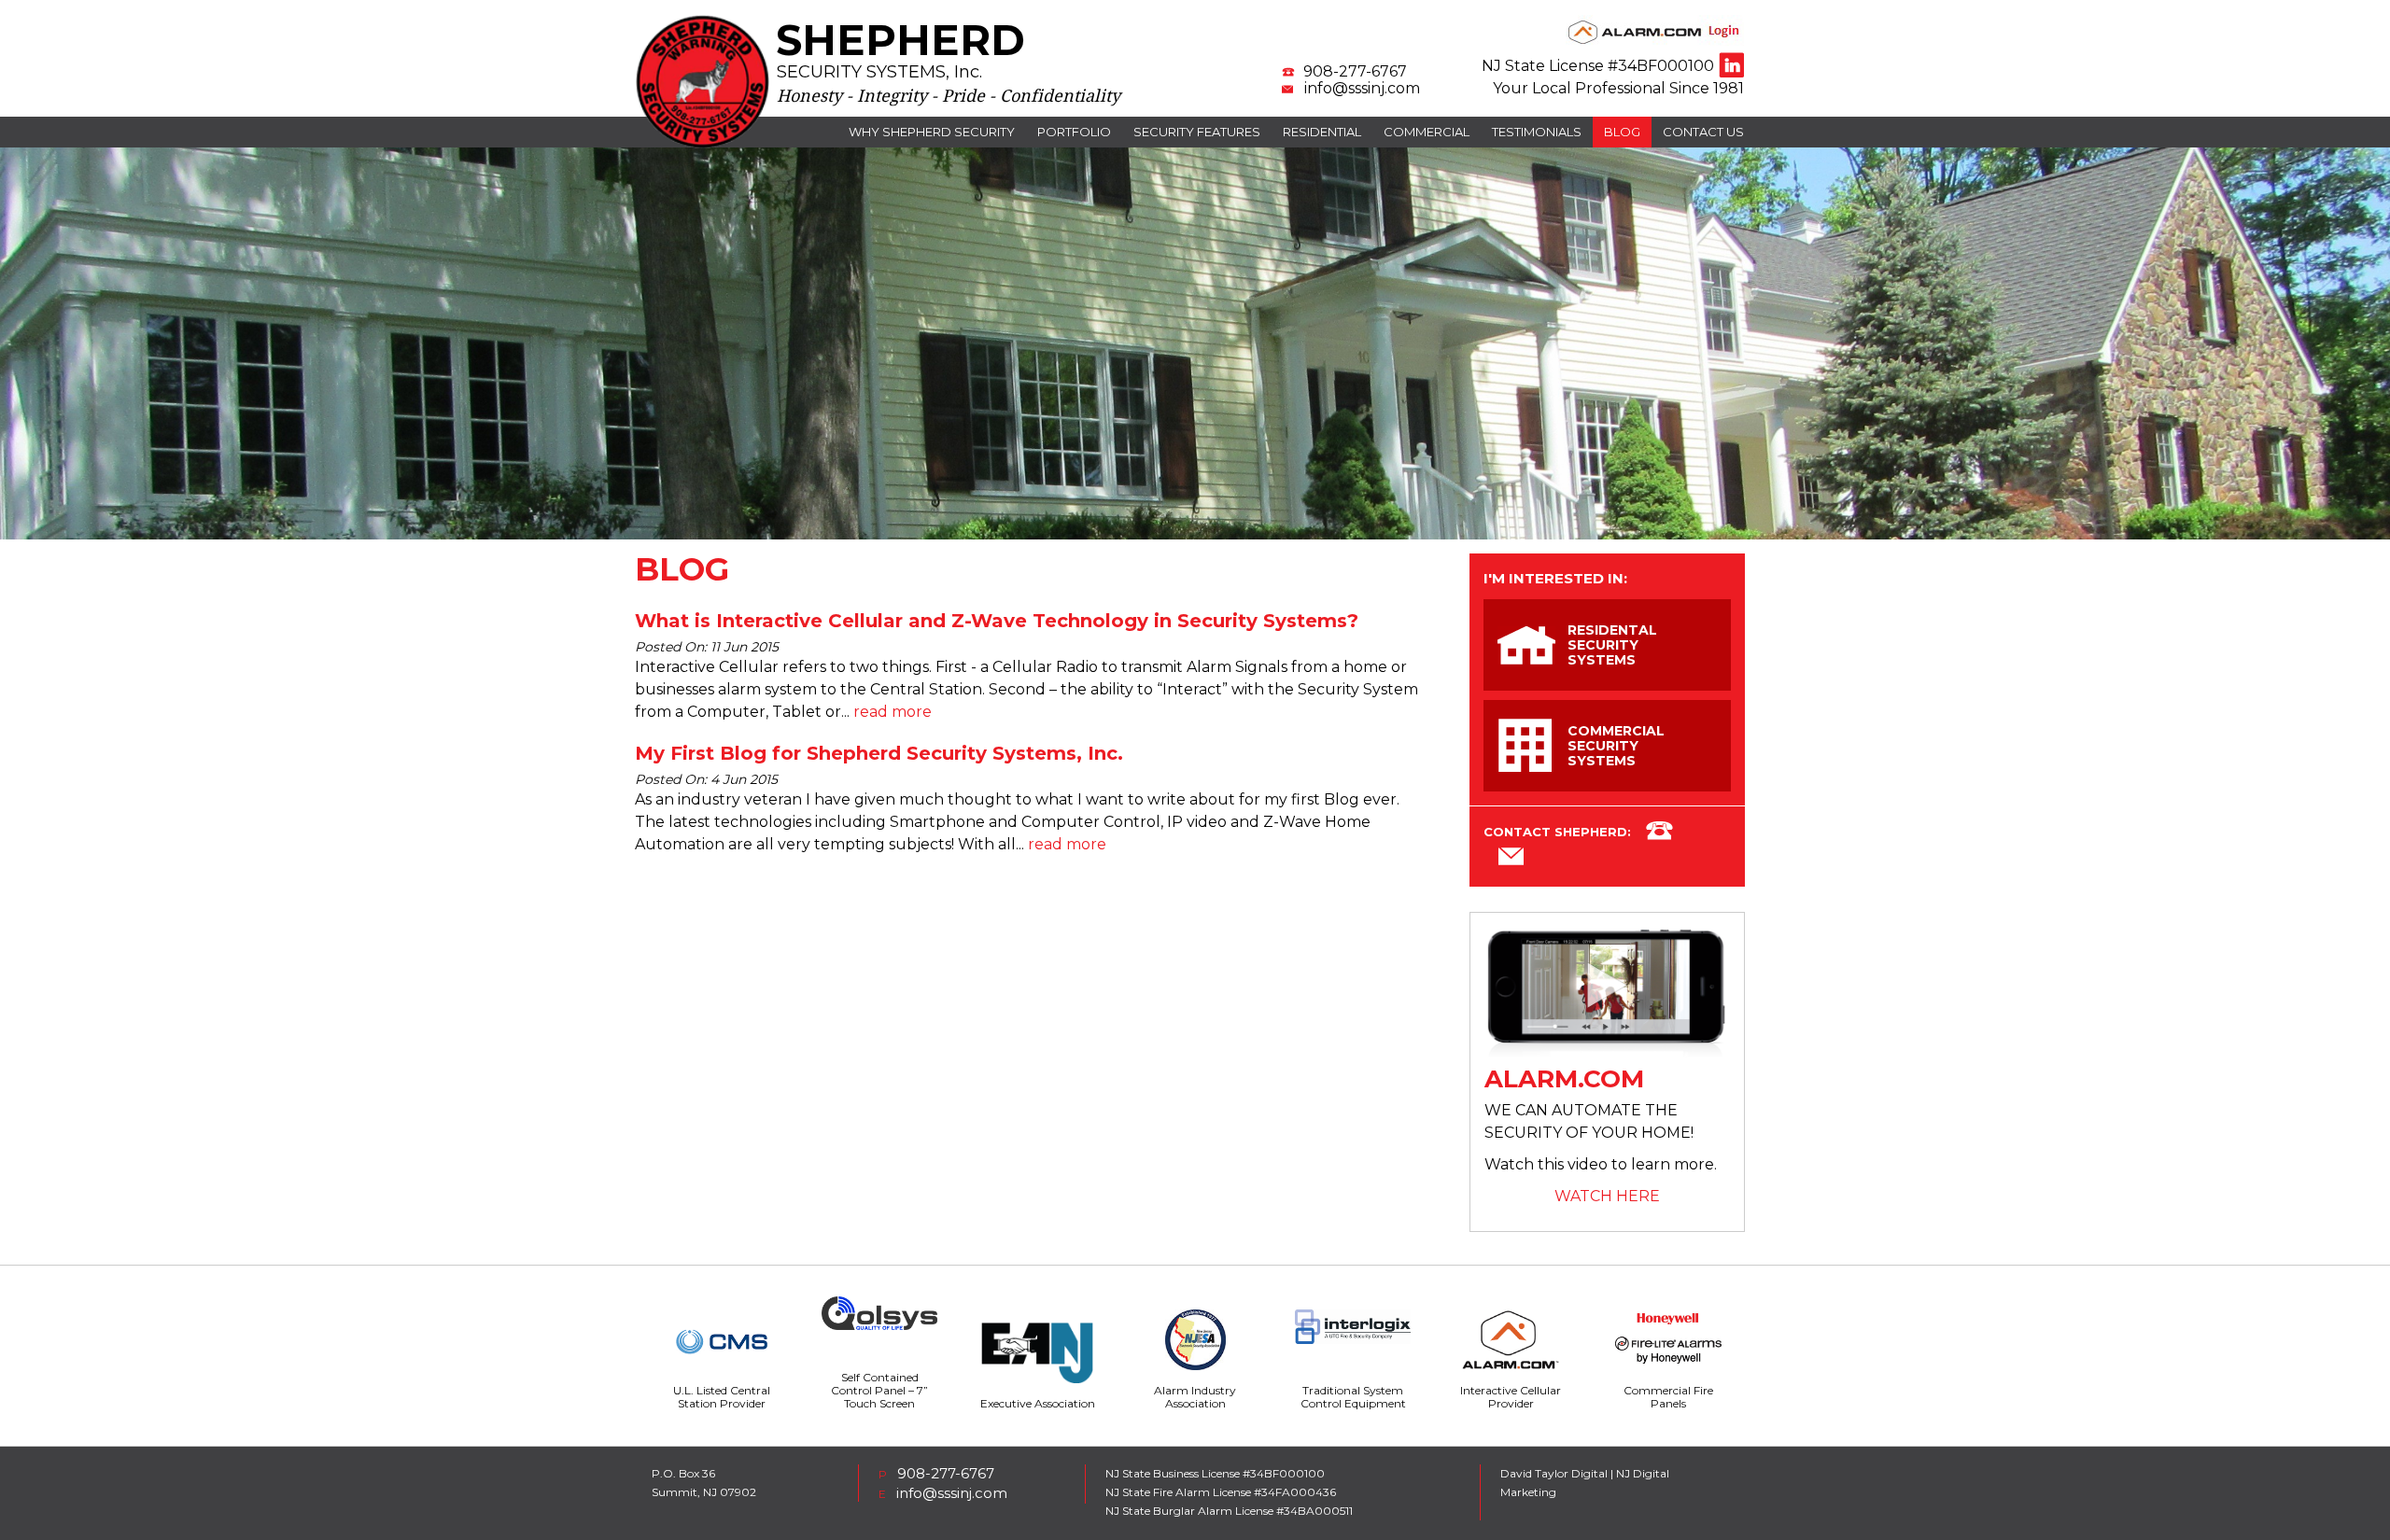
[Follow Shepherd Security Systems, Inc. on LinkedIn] (1731, 65)
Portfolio (1074, 132)
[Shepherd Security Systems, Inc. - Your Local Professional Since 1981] (703, 144)
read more (893, 712)
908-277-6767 (1355, 72)
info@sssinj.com (1362, 89)
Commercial (1427, 132)
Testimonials (1537, 132)
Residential (1322, 132)
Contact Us (1703, 132)
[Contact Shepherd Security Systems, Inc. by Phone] (1659, 833)
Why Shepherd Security (932, 132)
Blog (1622, 132)
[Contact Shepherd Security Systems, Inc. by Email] (1511, 860)
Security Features (1197, 132)
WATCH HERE (1607, 1196)
